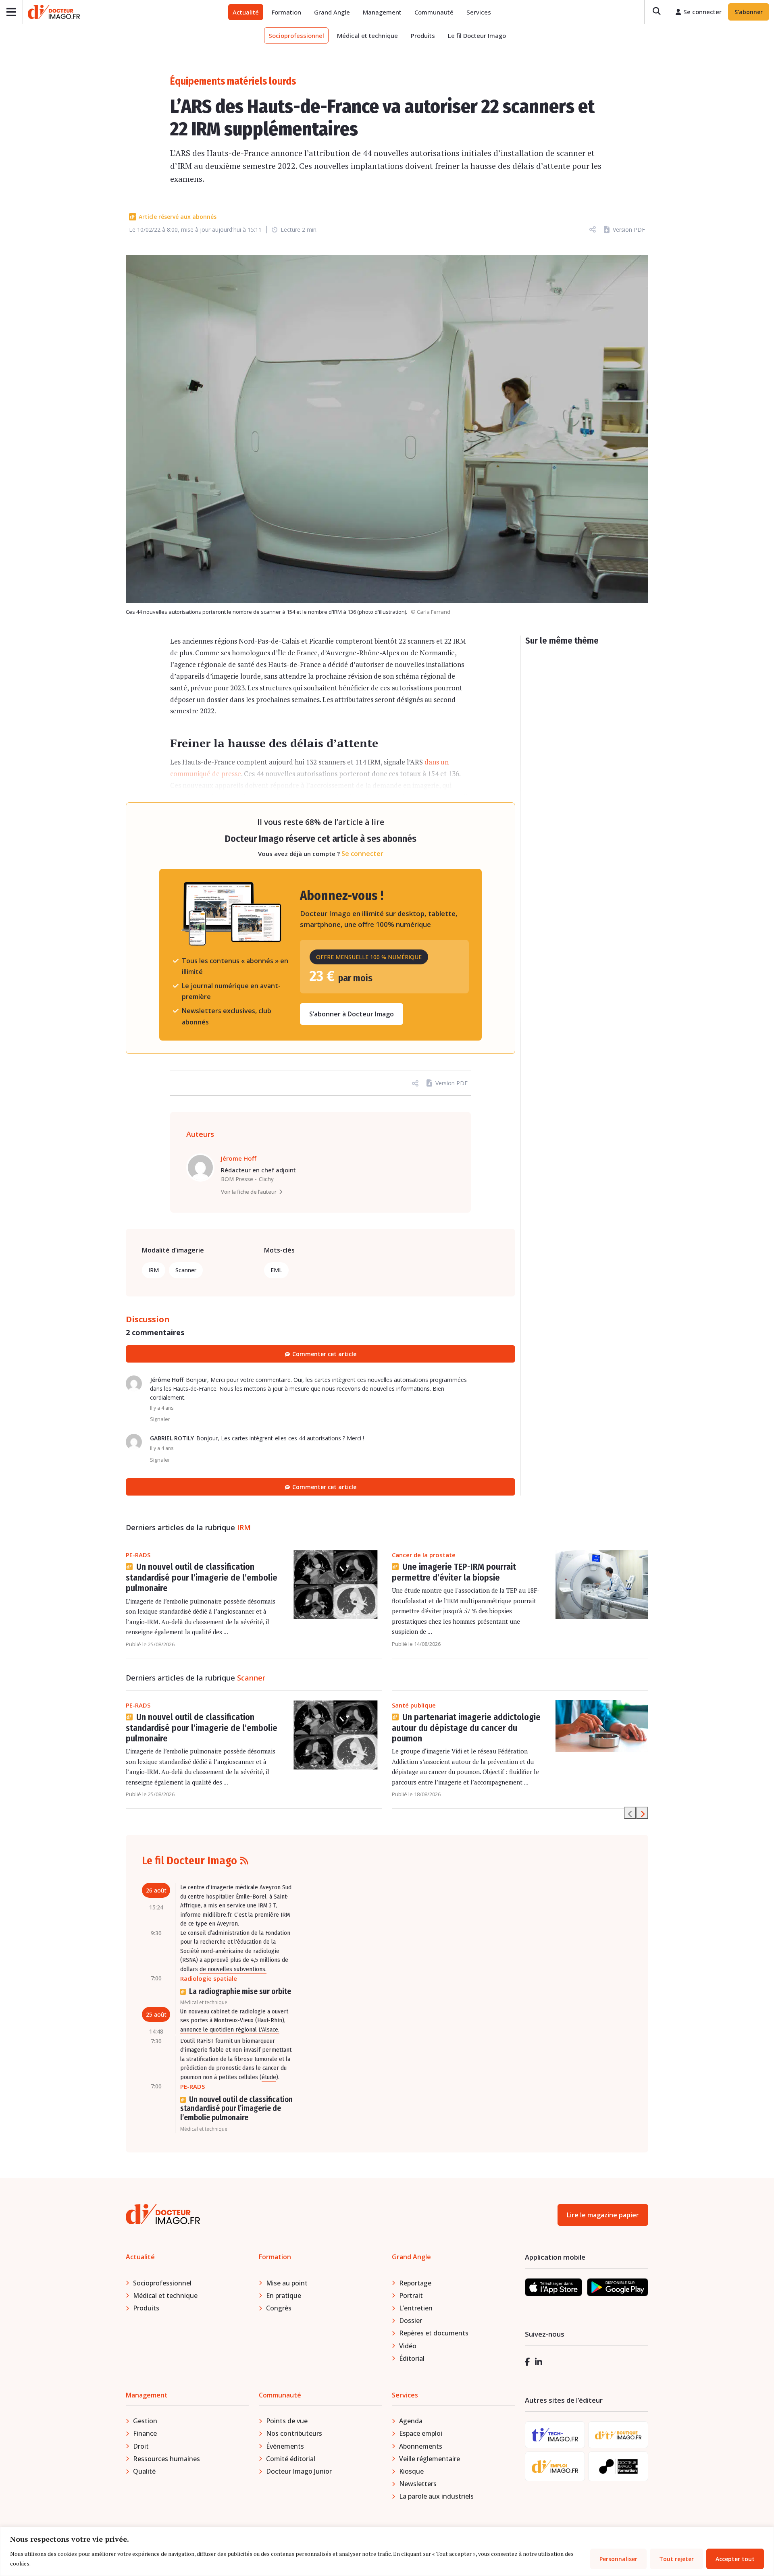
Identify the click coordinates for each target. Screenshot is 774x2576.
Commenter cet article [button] (324, 1487)
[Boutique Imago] (618, 2435)
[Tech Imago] (555, 2435)
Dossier (411, 2320)
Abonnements (421, 2446)
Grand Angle (332, 12)
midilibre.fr (217, 1915)
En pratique (284, 2296)
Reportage (415, 2283)
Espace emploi (421, 2433)
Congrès (279, 2308)
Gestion (145, 2421)
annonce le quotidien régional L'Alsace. (230, 2030)
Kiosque (411, 2471)
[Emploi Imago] (555, 2467)
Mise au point (287, 2283)
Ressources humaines (166, 2459)
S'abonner (749, 12)
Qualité (144, 2471)
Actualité (246, 12)
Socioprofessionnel (296, 35)
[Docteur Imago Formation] (618, 2466)
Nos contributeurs (294, 2433)
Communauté (434, 12)
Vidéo (408, 2346)
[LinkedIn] (539, 2362)
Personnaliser (618, 2559)
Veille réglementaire (430, 2459)
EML (276, 1270)
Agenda (411, 2421)
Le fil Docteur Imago (477, 35)
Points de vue (287, 2421)
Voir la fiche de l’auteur (249, 1192)
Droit (141, 2446)
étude (269, 2077)
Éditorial (412, 2358)
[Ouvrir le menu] (11, 12)
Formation (286, 12)
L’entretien (416, 2308)
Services (479, 12)
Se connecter (362, 854)
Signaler (160, 1419)
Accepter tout (735, 2559)
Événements (285, 2446)
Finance (145, 2433)
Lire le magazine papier (603, 2215)
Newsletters (418, 2484)
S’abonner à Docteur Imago (352, 1014)
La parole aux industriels (436, 2496)
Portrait (411, 2296)
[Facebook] (527, 2362)
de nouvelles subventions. (233, 1969)
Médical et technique (367, 35)
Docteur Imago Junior (299, 2471)
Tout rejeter (676, 2559)
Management (382, 12)
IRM (154, 1270)
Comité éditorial (291, 2459)
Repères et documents (434, 2333)
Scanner (186, 1270)
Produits (423, 35)
